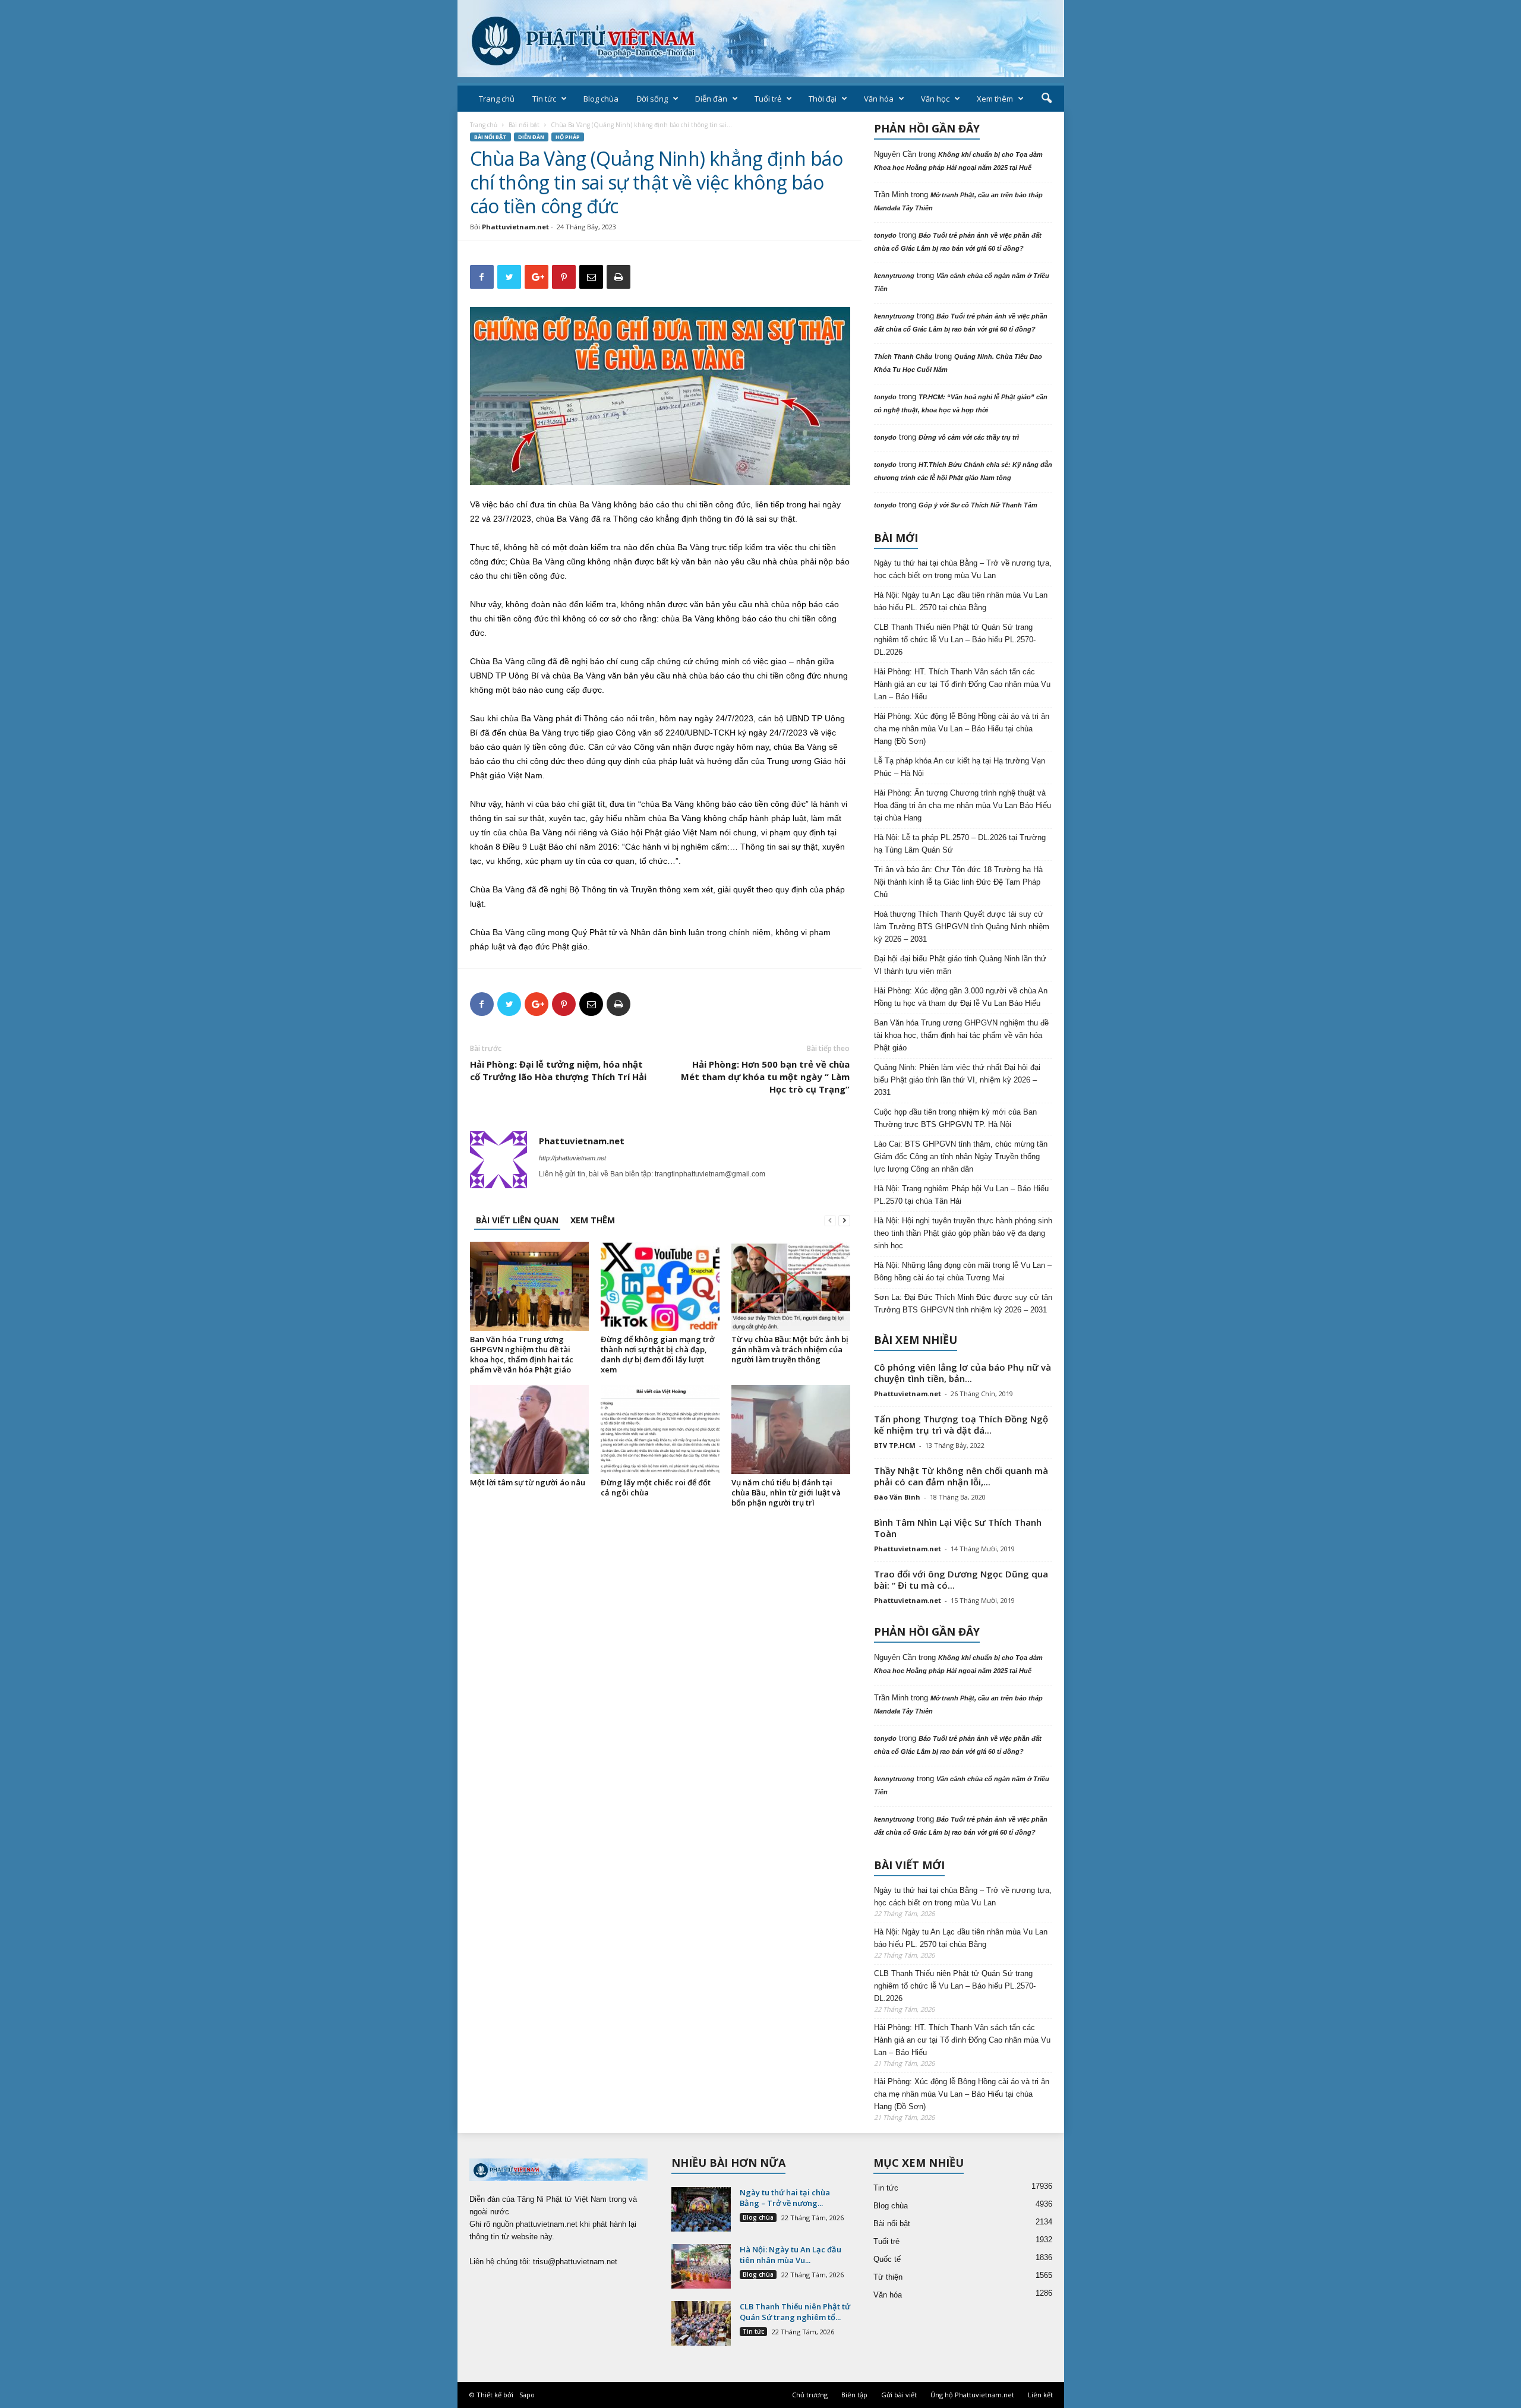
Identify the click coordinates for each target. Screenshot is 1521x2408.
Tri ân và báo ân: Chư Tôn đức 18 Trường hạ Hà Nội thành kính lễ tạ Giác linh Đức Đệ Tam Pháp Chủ (958, 882)
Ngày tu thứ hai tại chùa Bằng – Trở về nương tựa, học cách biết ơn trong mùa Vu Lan (963, 569)
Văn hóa (879, 99)
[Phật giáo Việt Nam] (761, 39)
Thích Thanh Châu (903, 356)
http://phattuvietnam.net (572, 1158)
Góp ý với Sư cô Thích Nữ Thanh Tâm (978, 505)
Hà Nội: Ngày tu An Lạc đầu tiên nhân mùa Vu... (791, 2255)
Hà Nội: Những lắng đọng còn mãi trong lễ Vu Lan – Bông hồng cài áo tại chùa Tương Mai (963, 1271)
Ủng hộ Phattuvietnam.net (972, 2395)
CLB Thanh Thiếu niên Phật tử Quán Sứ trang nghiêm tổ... (795, 2312)
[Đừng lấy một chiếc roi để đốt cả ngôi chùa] (660, 1429)
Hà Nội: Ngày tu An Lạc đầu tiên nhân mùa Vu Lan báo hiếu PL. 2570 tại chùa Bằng (961, 601)
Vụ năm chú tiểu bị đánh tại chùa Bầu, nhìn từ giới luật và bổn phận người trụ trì (786, 1492)
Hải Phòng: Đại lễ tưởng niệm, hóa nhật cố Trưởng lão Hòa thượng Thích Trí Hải (558, 1070)
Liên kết (1040, 2395)
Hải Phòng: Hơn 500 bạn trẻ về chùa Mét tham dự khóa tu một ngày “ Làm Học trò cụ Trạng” (765, 1077)
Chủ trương (810, 2395)
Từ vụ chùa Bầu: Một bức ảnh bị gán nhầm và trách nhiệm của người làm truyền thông (790, 1349)
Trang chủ (497, 99)
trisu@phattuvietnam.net (575, 2262)
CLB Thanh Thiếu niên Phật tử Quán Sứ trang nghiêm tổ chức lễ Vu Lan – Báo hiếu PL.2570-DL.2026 (955, 640)
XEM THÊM (593, 1220)
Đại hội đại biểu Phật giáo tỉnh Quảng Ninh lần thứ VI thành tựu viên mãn (960, 965)
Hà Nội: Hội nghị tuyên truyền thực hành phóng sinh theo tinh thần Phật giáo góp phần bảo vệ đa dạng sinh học (963, 1233)
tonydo (885, 235)
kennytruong (894, 276)
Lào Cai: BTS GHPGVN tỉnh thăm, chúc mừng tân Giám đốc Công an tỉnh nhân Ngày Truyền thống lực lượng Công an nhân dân (961, 1156)
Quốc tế (887, 2259)
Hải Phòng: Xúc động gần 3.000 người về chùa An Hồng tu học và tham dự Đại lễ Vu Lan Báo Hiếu (961, 997)
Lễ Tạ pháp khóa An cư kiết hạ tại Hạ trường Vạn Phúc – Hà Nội (960, 767)
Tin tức (544, 99)
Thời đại (823, 99)
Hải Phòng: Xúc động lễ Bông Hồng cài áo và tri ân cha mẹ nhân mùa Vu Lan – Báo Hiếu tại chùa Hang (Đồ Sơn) (962, 729)
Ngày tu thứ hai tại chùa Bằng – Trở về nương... (785, 2198)
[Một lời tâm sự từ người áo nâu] (529, 1429)
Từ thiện (888, 2277)
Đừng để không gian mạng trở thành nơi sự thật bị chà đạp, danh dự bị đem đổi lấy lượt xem (657, 1354)
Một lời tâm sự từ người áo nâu (528, 1482)
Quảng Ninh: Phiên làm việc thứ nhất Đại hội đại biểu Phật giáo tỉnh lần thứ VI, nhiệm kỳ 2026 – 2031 (957, 1080)
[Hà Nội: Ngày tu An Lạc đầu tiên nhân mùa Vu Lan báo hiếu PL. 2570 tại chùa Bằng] (701, 2266)
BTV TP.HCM (895, 1445)
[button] (1046, 99)
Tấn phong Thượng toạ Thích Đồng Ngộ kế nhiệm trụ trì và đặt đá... (961, 1424)
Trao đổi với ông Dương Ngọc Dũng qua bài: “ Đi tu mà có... (961, 1579)
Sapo (527, 2395)
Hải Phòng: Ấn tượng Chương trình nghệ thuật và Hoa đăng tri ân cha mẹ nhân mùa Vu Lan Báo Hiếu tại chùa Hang (963, 805)
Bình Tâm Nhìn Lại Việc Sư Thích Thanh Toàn (958, 1528)
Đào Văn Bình (897, 1497)
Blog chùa (601, 99)
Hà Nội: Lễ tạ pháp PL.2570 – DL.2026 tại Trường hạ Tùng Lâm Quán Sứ (960, 844)
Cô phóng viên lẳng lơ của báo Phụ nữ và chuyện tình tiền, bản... (963, 1373)
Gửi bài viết (899, 2395)
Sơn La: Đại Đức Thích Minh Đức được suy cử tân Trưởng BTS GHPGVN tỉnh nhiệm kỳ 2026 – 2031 (963, 1304)
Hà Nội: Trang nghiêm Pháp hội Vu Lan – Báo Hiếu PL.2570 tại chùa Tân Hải (961, 1195)
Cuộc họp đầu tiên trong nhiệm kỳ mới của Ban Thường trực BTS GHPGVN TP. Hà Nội (955, 1118)
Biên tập (854, 2395)
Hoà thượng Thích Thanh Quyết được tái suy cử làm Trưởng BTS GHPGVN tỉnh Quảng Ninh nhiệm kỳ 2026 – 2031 (962, 927)
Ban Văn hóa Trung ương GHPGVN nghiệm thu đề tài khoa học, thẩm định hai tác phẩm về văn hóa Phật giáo (522, 1354)
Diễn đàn (711, 99)
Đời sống (652, 99)
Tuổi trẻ (768, 99)
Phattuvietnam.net (515, 227)
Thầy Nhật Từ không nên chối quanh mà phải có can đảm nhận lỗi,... (961, 1476)
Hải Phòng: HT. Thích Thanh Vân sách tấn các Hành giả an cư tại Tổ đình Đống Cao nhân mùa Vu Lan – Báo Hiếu (962, 684)
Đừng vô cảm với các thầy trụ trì (969, 437)
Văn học (935, 99)
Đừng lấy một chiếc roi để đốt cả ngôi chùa (656, 1487)
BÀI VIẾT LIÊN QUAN (517, 1220)
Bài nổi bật (524, 125)
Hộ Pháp (568, 137)
